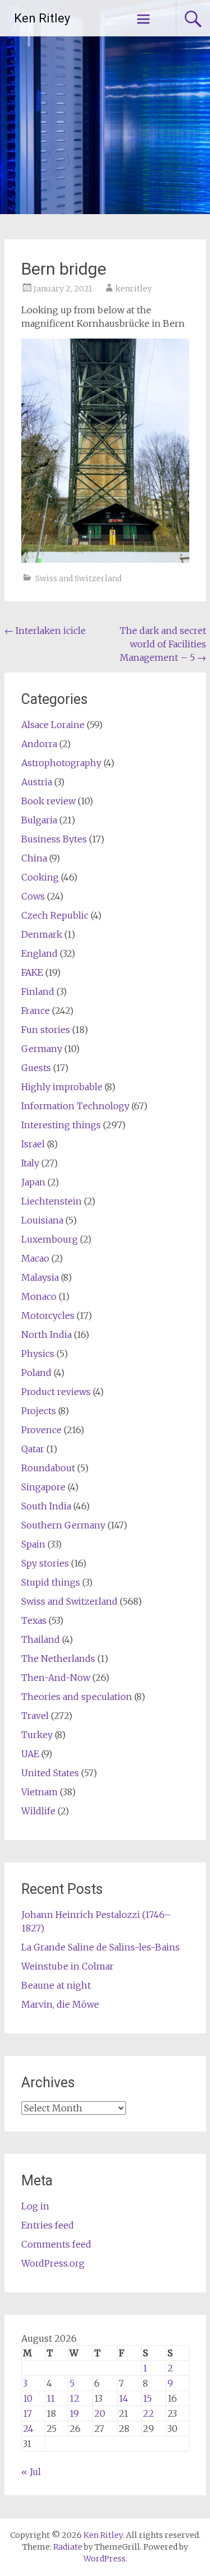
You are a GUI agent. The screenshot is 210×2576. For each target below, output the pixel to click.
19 (74, 2413)
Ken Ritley (42, 18)
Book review (48, 801)
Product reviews (56, 1392)
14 (123, 2398)
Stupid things (51, 1582)
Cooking (40, 877)
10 (28, 2398)
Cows (33, 896)
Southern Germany (63, 1525)
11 (51, 2398)
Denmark (42, 934)
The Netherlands (58, 1658)
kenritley (134, 289)
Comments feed (56, 2244)
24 (28, 2429)
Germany (42, 1049)
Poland (36, 1373)
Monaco (39, 1296)
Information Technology (75, 1106)
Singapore (43, 1487)
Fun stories (46, 1030)
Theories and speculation (77, 1697)
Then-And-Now (56, 1678)
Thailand (41, 1639)
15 (147, 2398)
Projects (39, 1411)
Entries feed (48, 2225)
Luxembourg (50, 1239)
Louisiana (42, 1220)
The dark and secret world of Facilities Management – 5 (163, 644)
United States (50, 1773)
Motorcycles (48, 1315)
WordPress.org (53, 2263)
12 (74, 2398)
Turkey (37, 1735)
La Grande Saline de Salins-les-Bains (101, 1947)
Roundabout (48, 1468)
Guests (36, 1068)
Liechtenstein (52, 1201)
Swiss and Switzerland (78, 578)
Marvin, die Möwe (60, 2004)
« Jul (31, 2472)
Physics (38, 1354)
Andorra (39, 744)
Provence (41, 1430)
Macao (35, 1258)
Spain (33, 1544)
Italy (30, 1163)
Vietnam (39, 1792)
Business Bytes (54, 839)
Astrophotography (61, 763)
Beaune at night (56, 1985)
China (34, 858)
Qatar (33, 1449)
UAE (30, 1754)
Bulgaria (39, 820)
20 (100, 2413)
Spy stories (45, 1563)
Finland (38, 992)
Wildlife (38, 1811)
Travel (35, 1716)
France (36, 1011)
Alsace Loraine (53, 725)
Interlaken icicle (45, 631)
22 (148, 2413)
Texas (34, 1620)
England (39, 953)
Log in (35, 2206)
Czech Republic (55, 915)
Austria (37, 782)
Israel (33, 1144)
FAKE (32, 972)
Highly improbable (62, 1087)
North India (46, 1335)
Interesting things (61, 1125)
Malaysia (40, 1277)
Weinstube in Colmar (67, 1966)
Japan (33, 1182)
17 (27, 2413)
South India (46, 1506)
